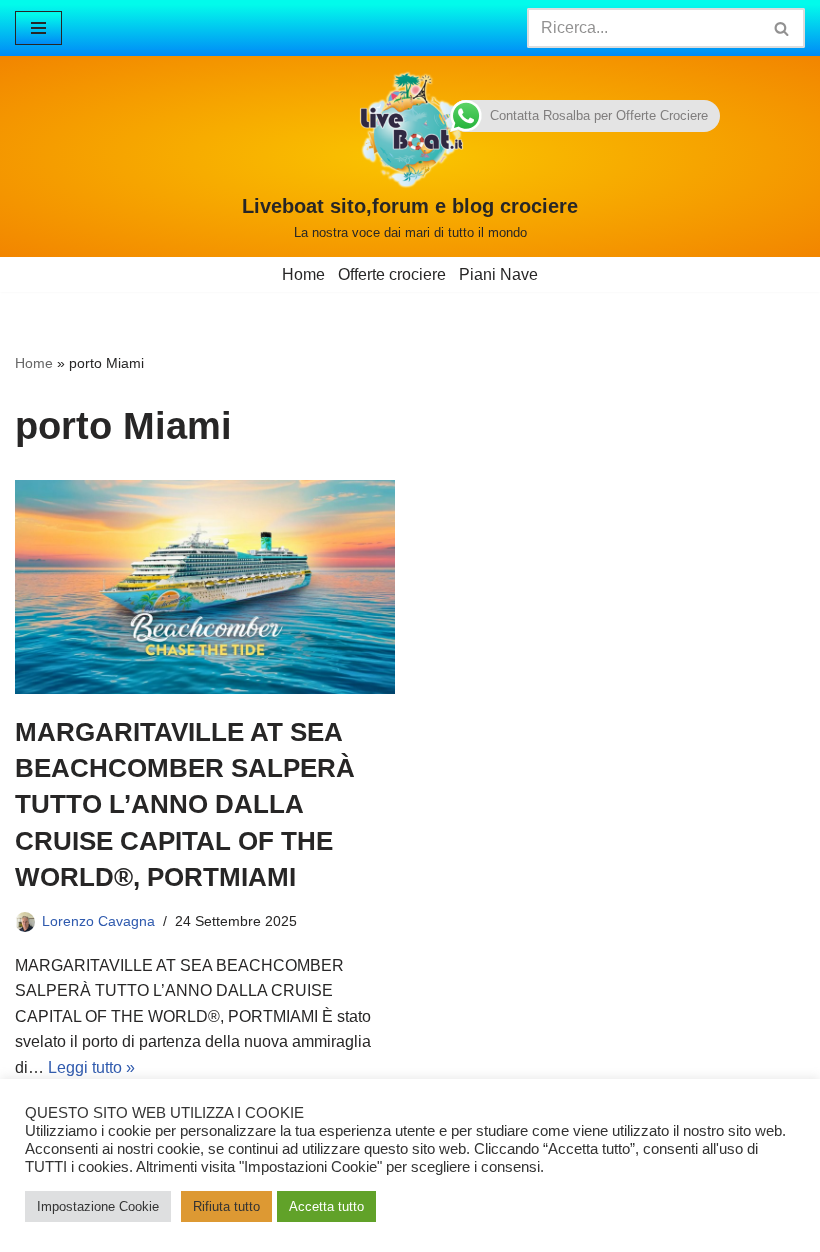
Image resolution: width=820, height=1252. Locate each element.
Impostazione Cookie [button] (98, 1206)
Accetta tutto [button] (326, 1206)
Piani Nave (498, 274)
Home (303, 274)
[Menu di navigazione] (38, 28)
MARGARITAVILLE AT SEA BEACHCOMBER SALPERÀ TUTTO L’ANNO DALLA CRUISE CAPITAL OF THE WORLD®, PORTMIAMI (185, 805)
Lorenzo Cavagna (98, 921)
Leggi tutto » (91, 1067)
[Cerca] (782, 28)
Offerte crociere (392, 274)
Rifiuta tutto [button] (226, 1206)
